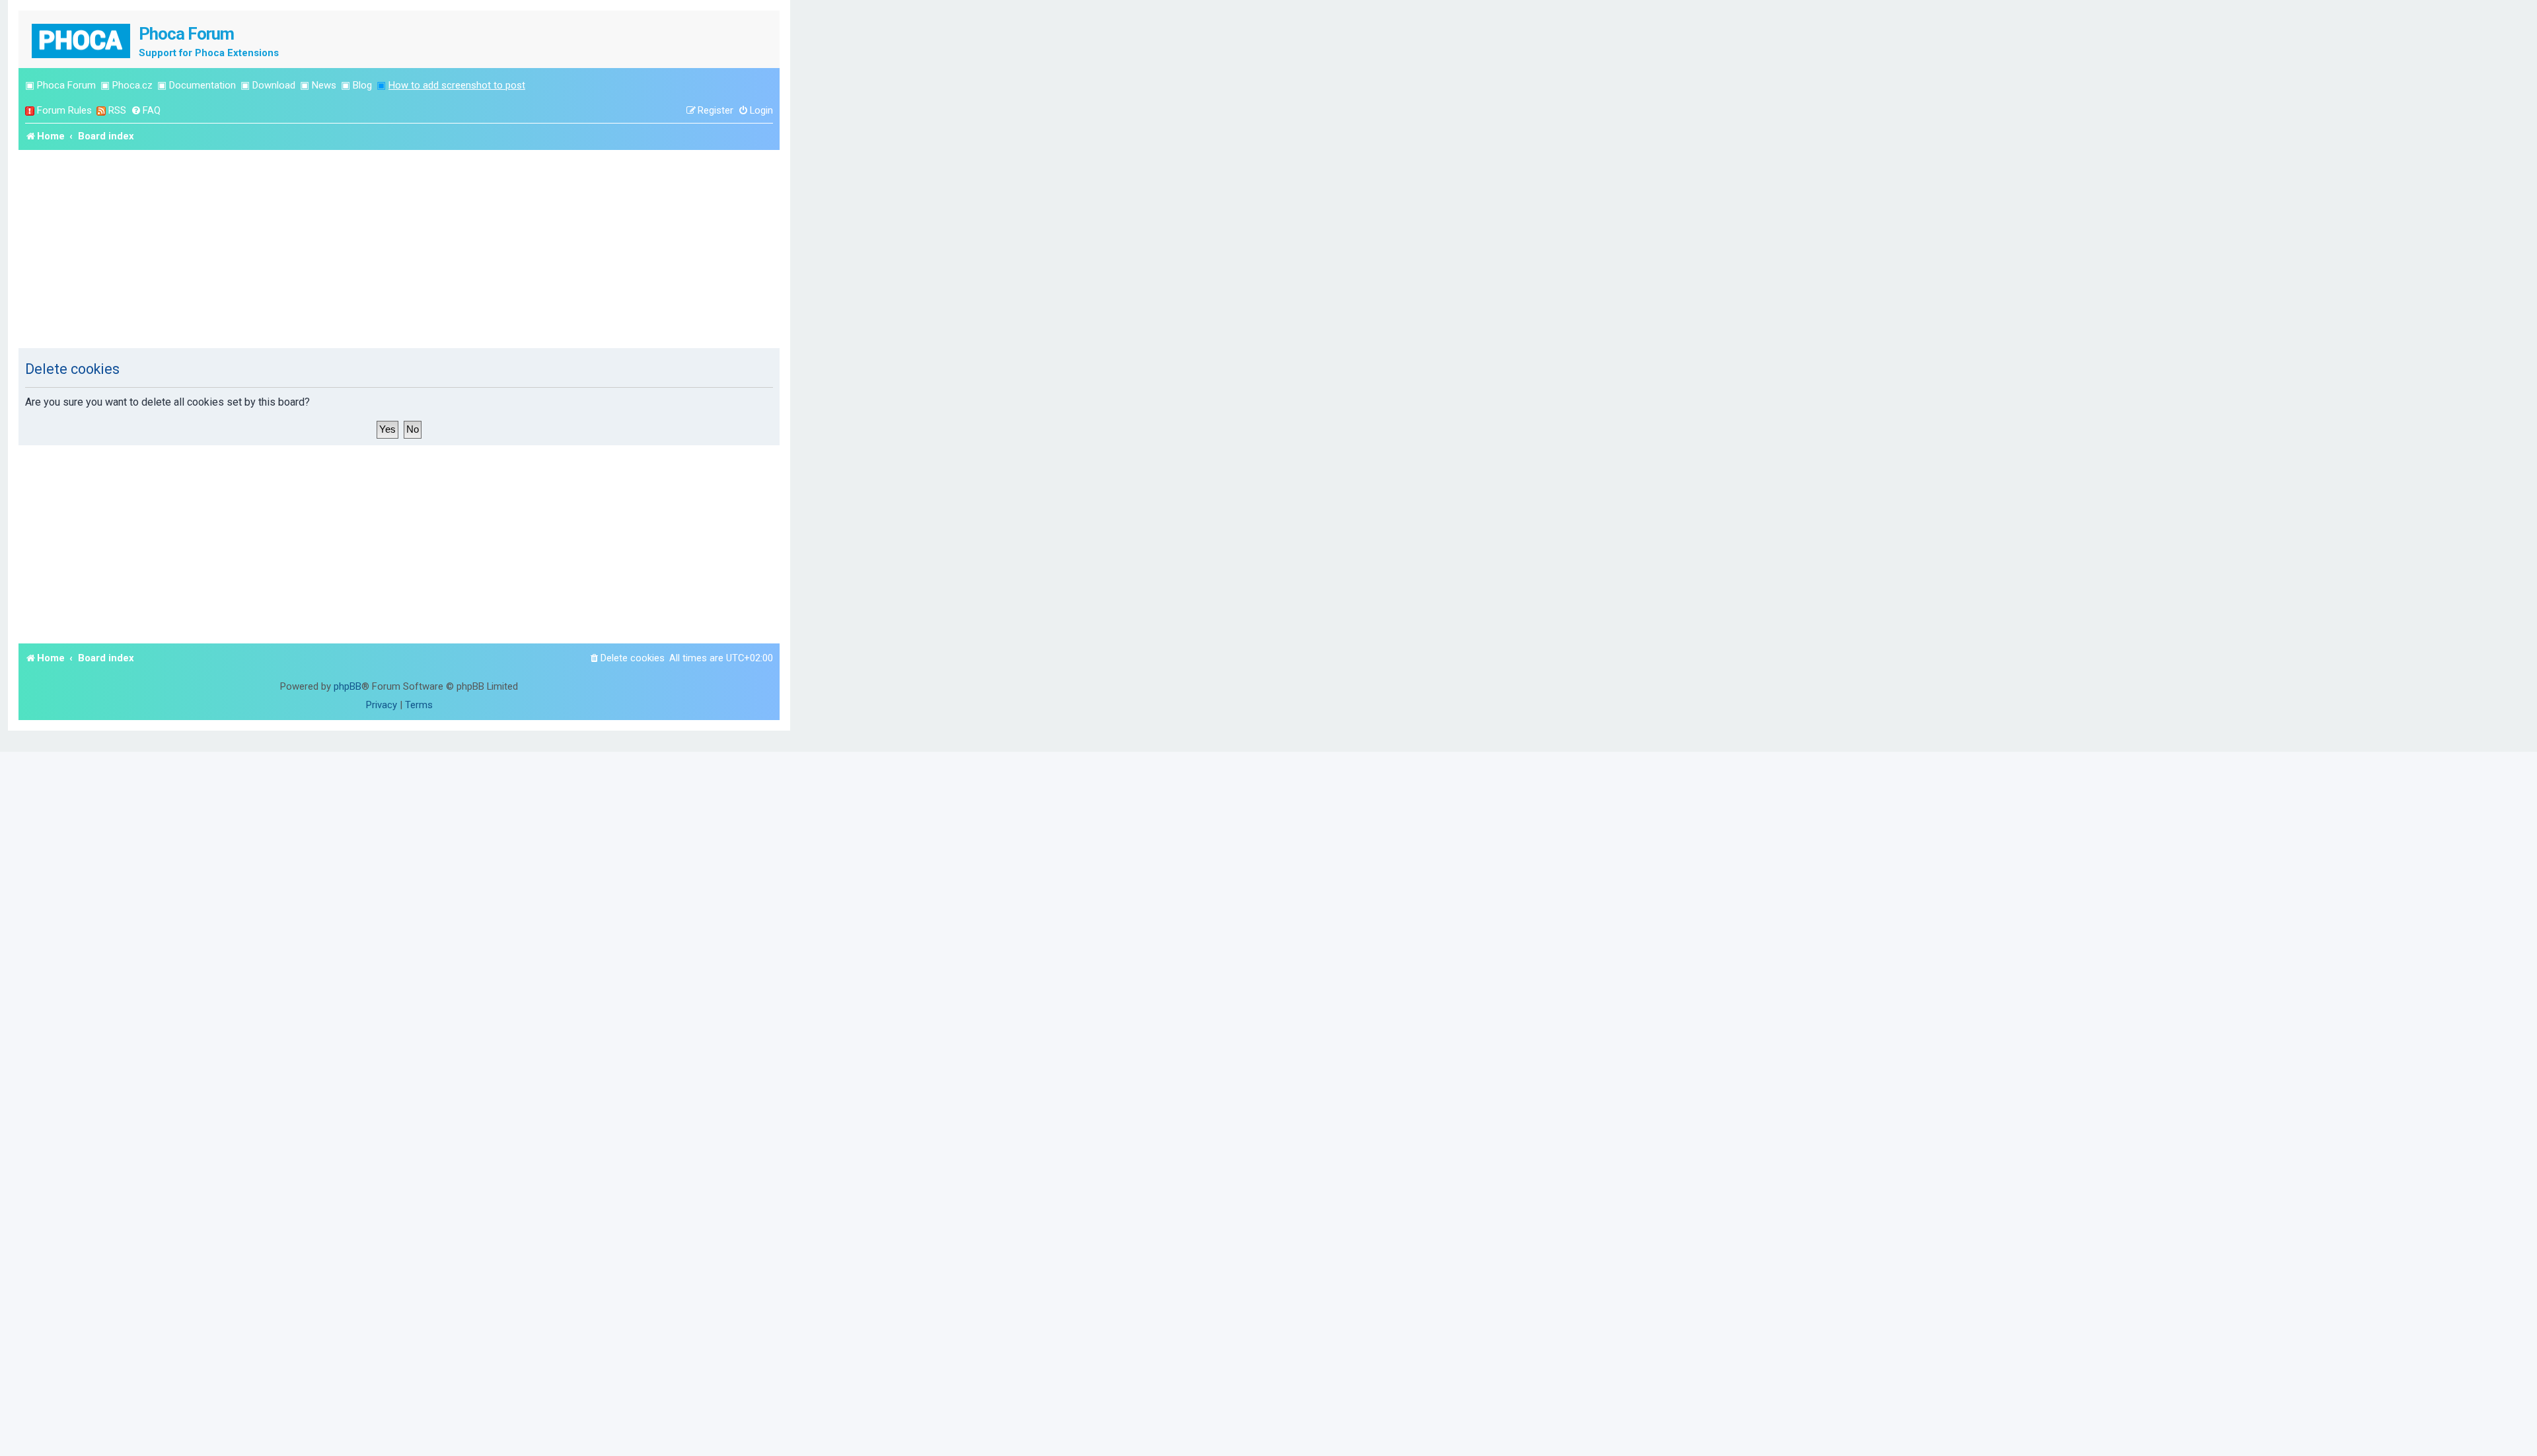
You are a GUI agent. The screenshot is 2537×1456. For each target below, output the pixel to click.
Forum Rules (64, 110)
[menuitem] (146, 111)
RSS (117, 110)
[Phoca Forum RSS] (101, 111)
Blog (362, 85)
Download (274, 85)
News (324, 85)
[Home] (82, 39)
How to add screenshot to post (457, 85)
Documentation (202, 85)
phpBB (348, 686)
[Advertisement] (399, 249)
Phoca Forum (66, 85)
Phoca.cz (132, 85)
